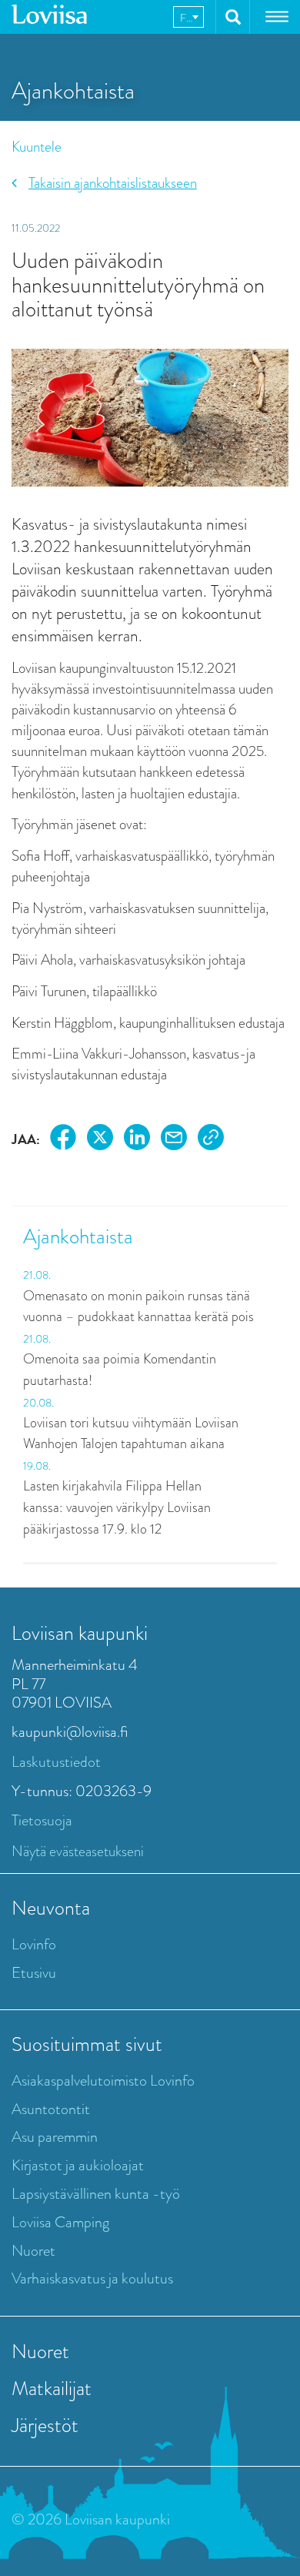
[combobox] (188, 17)
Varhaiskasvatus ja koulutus (92, 2278)
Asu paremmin (55, 2137)
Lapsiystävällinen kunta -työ (96, 2194)
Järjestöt (45, 2425)
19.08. (37, 1466)
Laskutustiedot (56, 1762)
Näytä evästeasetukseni (78, 1851)
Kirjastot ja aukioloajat (78, 2165)
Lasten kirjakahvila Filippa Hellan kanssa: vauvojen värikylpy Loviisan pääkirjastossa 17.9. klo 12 (117, 1507)
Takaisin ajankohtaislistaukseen (113, 183)
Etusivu (34, 1973)
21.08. (37, 1275)
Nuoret (33, 2251)
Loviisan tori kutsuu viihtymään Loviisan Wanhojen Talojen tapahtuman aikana (131, 1434)
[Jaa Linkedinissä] (137, 1140)
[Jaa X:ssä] (100, 1140)
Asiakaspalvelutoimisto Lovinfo (103, 2081)
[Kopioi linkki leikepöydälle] (211, 1140)
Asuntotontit (51, 2109)
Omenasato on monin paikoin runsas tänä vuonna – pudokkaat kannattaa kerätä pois (138, 1306)
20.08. (38, 1403)
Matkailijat (52, 2388)
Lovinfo (34, 1944)
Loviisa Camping (60, 2222)
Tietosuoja (42, 1820)
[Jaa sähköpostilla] (174, 1140)
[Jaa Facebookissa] (63, 1140)
